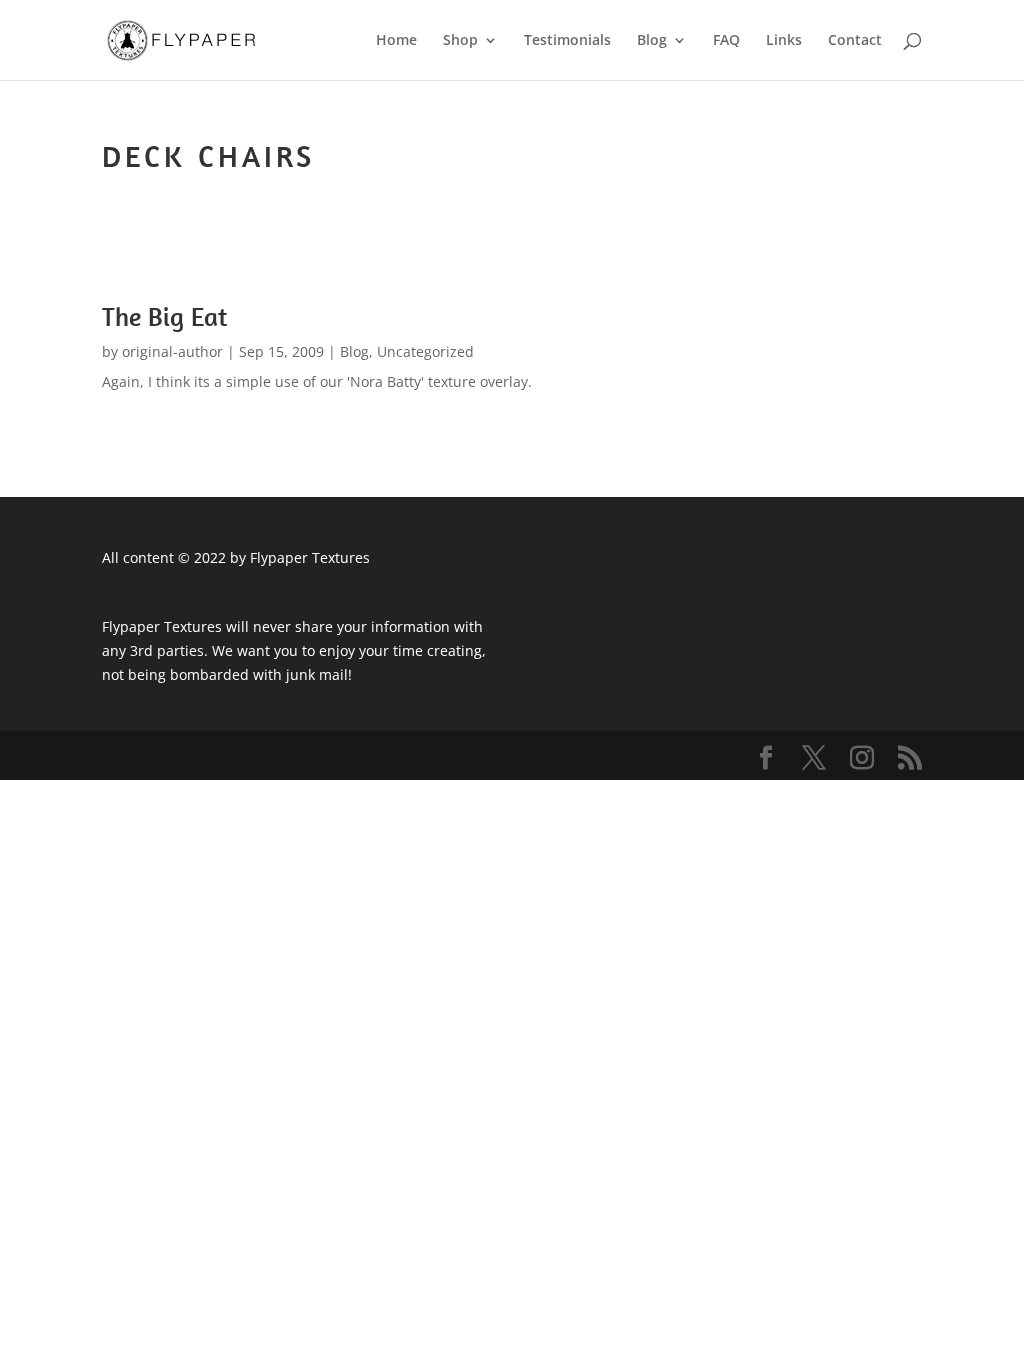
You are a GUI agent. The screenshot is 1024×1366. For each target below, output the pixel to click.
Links (784, 41)
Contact (855, 41)
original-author (172, 351)
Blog (652, 41)
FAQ (726, 41)
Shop (460, 41)
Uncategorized (425, 351)
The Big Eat (164, 316)
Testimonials (567, 41)
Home (396, 41)
